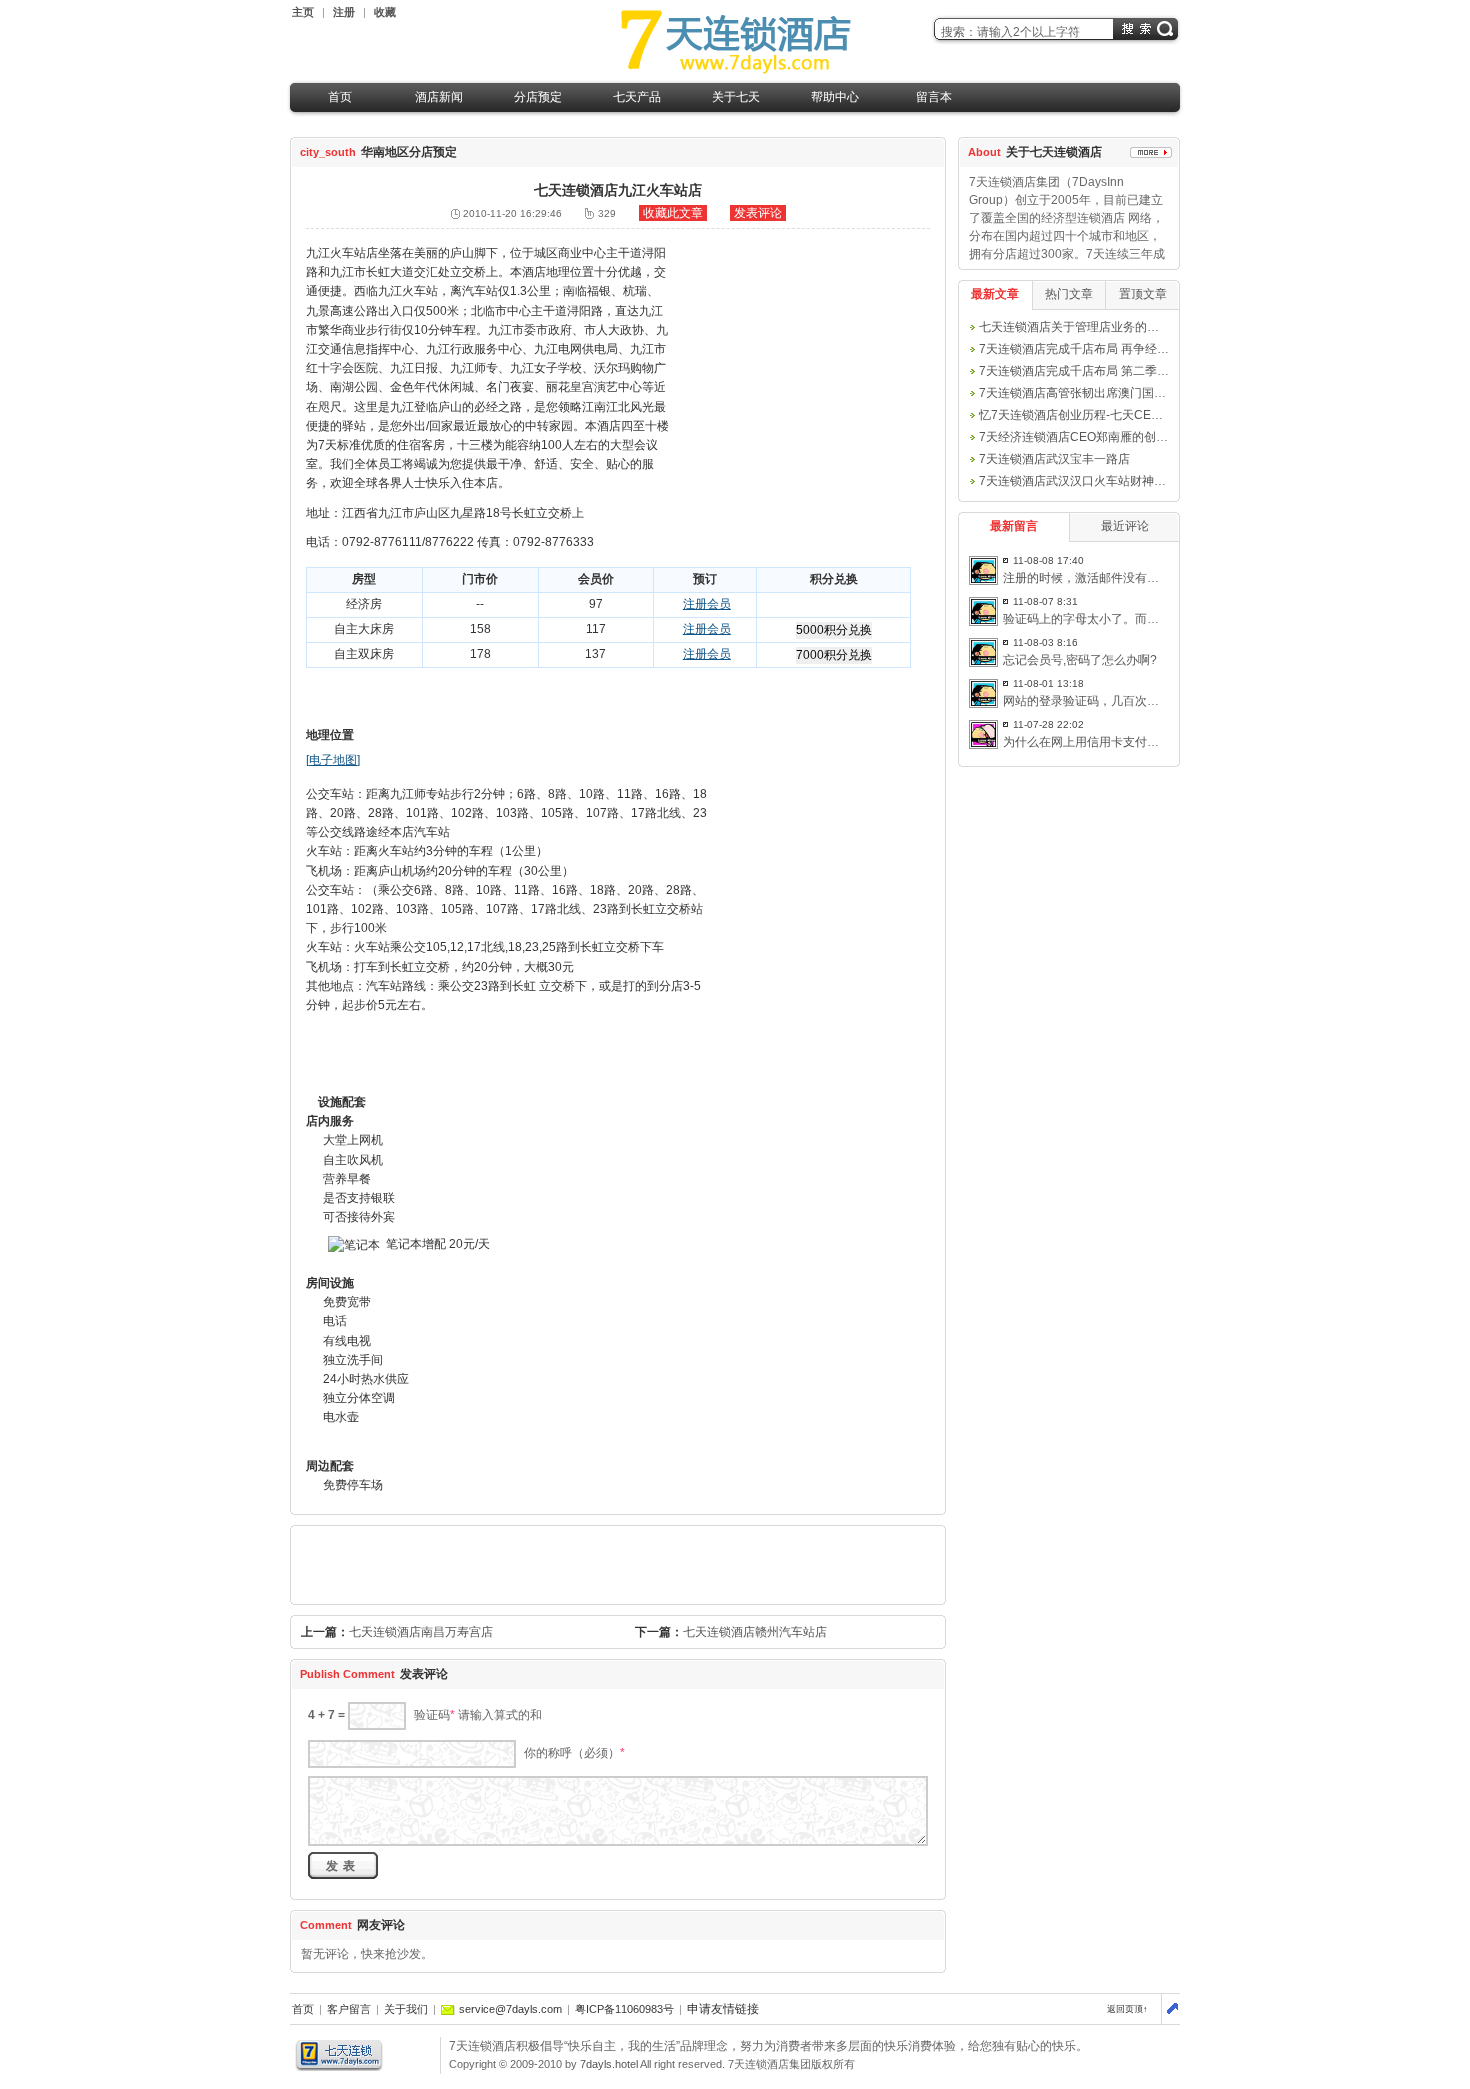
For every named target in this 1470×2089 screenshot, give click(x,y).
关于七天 (736, 97)
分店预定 (538, 97)
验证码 (434, 1716)
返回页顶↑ (1127, 2009)
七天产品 (637, 97)
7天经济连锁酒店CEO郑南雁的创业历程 (1085, 437)
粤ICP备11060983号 (624, 2009)
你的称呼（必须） (574, 1754)
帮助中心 (835, 97)
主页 (303, 12)
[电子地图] (333, 760)
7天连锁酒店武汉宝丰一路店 (1054, 459)
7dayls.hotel (609, 2064)
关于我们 (406, 2009)
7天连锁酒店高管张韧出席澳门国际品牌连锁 (1096, 393)
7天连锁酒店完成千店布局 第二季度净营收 (1092, 371)
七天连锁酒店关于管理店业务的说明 (1075, 327)
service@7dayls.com (510, 2009)
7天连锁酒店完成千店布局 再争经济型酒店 (1092, 349)
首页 (340, 97)
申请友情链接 (723, 2009)
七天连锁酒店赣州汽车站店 (755, 1632)
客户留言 (349, 2009)
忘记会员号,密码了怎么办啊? (1080, 660)
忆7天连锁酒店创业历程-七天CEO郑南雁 (1087, 415)
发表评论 (758, 213)
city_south (328, 152)
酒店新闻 (439, 97)
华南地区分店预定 (409, 152)
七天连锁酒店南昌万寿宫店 (421, 1632)
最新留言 (1014, 526)
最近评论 (1125, 526)
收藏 (385, 12)
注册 (344, 12)
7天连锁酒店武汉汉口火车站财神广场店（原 (1096, 481)
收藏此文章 (673, 213)
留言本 (934, 97)
